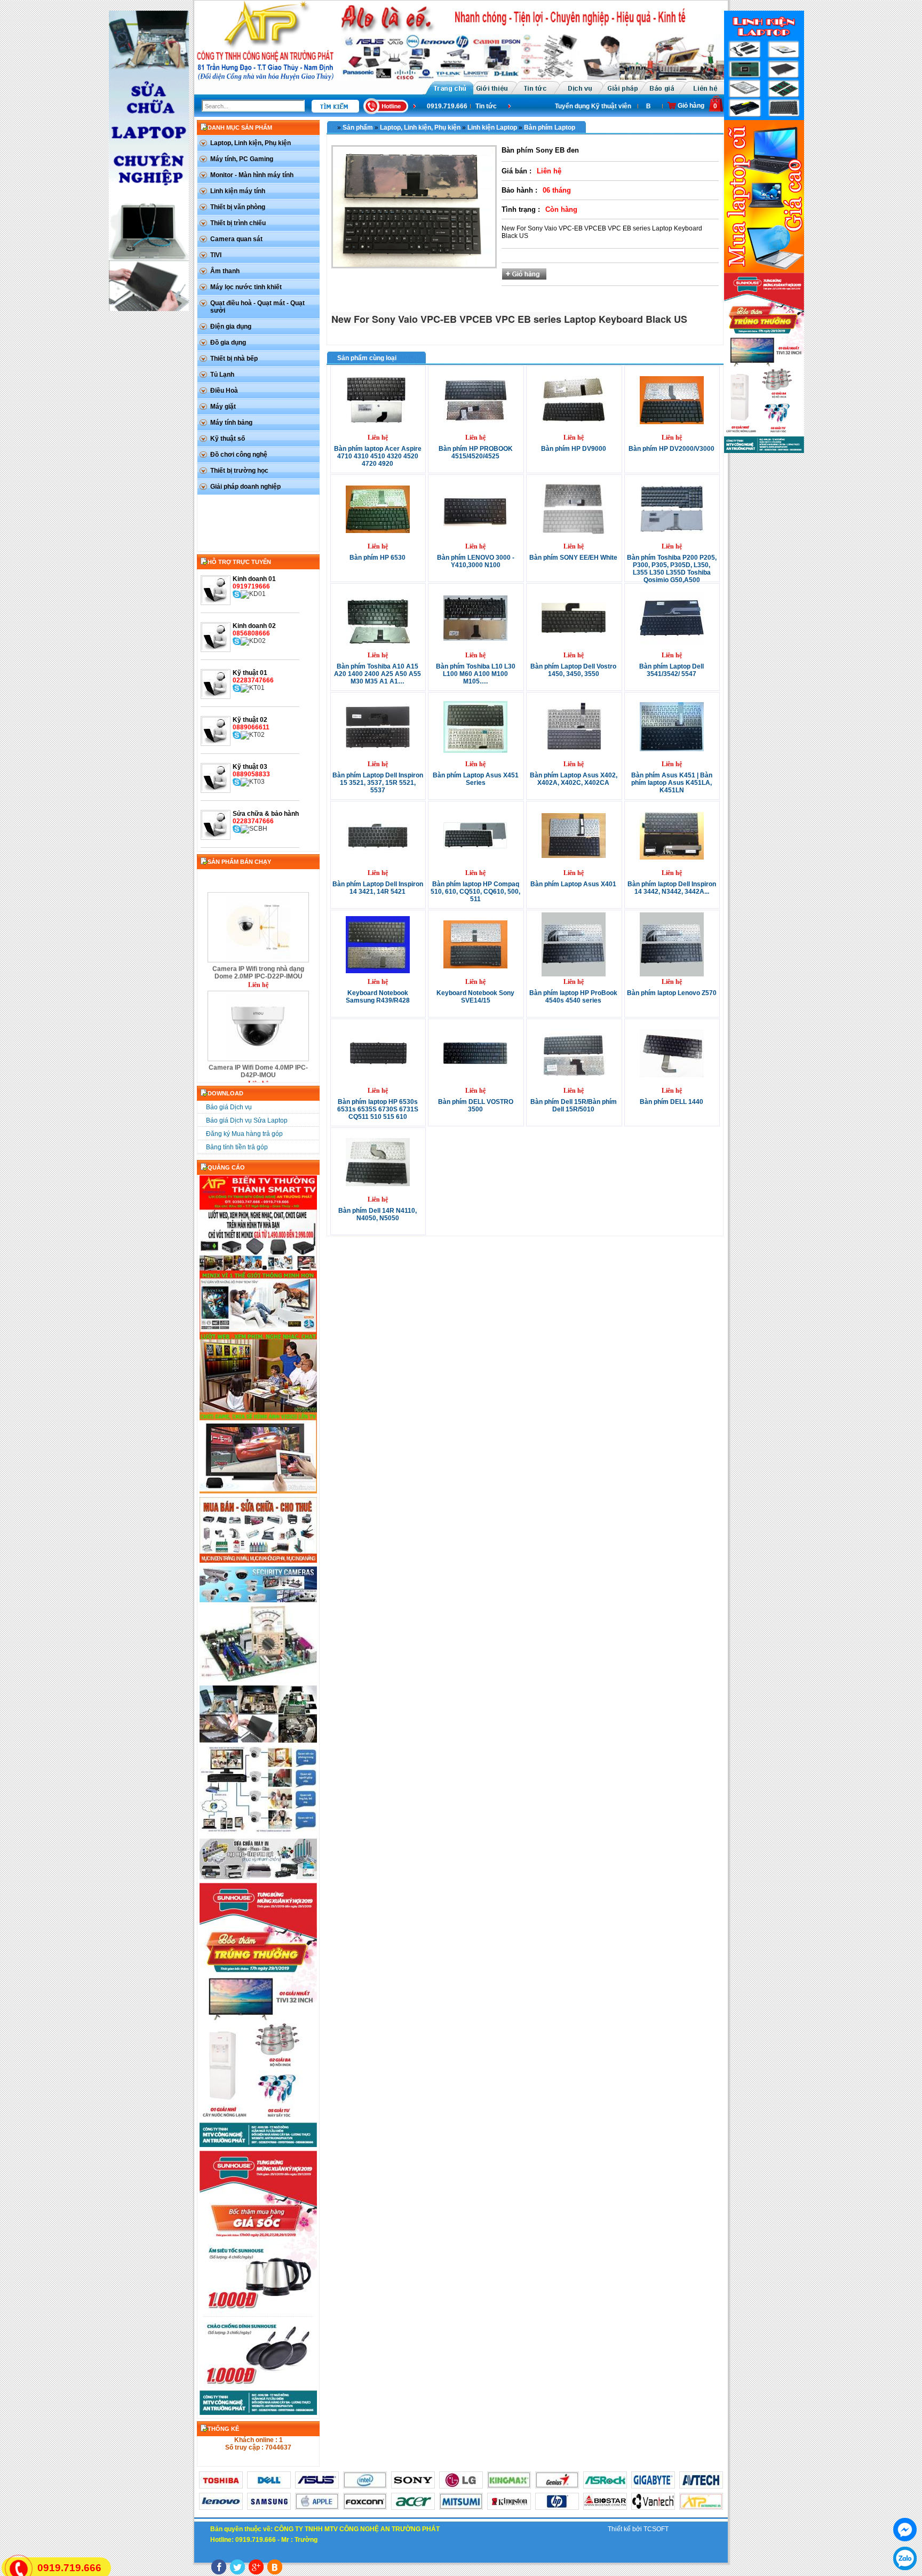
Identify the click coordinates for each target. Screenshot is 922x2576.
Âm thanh (225, 271)
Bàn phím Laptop (550, 128)
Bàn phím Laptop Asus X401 (573, 884)
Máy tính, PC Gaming (242, 159)
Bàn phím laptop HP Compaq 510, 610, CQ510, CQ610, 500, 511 (475, 892)
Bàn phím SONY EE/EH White (573, 558)
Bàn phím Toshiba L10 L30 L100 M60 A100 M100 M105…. (476, 674)
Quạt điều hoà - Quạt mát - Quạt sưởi (257, 307)
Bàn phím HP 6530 (377, 558)
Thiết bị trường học (239, 471)
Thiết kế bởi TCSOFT (638, 2529)
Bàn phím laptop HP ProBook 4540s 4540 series (573, 997)
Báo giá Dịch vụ (649, 106)
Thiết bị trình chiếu (238, 223)
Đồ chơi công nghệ (239, 455)
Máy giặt (223, 407)
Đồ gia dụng (228, 343)
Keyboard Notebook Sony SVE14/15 (475, 997)
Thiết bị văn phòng (238, 207)
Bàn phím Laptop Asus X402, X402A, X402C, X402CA (574, 779)
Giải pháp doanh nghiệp (245, 487)
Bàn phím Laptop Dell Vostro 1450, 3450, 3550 (573, 670)
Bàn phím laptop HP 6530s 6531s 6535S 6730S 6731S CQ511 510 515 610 (378, 1109)
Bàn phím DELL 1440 (671, 1102)
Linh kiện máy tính (238, 191)
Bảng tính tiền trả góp (237, 1147)
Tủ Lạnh (222, 375)
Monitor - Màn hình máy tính (252, 175)
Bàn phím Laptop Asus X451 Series (476, 779)
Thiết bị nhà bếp (234, 359)
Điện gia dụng (231, 327)
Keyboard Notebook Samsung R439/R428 (378, 997)
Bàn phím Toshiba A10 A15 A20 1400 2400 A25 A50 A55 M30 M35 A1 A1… (377, 674)
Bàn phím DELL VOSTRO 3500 (476, 1106)
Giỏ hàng (691, 106)
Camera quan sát (236, 239)
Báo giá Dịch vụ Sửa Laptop (247, 1120)
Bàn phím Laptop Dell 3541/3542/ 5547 (671, 670)
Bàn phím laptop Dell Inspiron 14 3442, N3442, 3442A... (672, 888)
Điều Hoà (224, 391)
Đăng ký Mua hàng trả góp (244, 1134)
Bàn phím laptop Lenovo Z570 (672, 993)
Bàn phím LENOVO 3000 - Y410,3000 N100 (476, 561)
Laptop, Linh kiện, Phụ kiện (251, 143)
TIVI (216, 255)
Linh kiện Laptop (492, 128)
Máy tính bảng (231, 423)
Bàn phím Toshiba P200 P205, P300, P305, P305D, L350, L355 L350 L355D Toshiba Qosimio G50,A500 (672, 569)
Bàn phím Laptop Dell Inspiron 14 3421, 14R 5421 (378, 888)
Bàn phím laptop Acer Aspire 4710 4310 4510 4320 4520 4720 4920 (378, 456)
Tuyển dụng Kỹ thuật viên (572, 106)
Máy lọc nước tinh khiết (246, 287)
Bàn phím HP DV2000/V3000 (671, 449)
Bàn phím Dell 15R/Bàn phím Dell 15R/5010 (574, 1106)
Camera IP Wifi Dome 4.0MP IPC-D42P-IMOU (258, 1029)
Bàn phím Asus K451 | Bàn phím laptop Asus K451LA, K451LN (672, 783)
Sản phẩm (358, 128)
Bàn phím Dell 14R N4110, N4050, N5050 (377, 1214)
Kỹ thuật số (228, 439)
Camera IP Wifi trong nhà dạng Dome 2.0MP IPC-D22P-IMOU (258, 931)
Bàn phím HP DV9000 (574, 449)
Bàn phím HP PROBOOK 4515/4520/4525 (476, 452)
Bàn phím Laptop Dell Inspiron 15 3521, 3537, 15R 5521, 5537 (378, 783)
